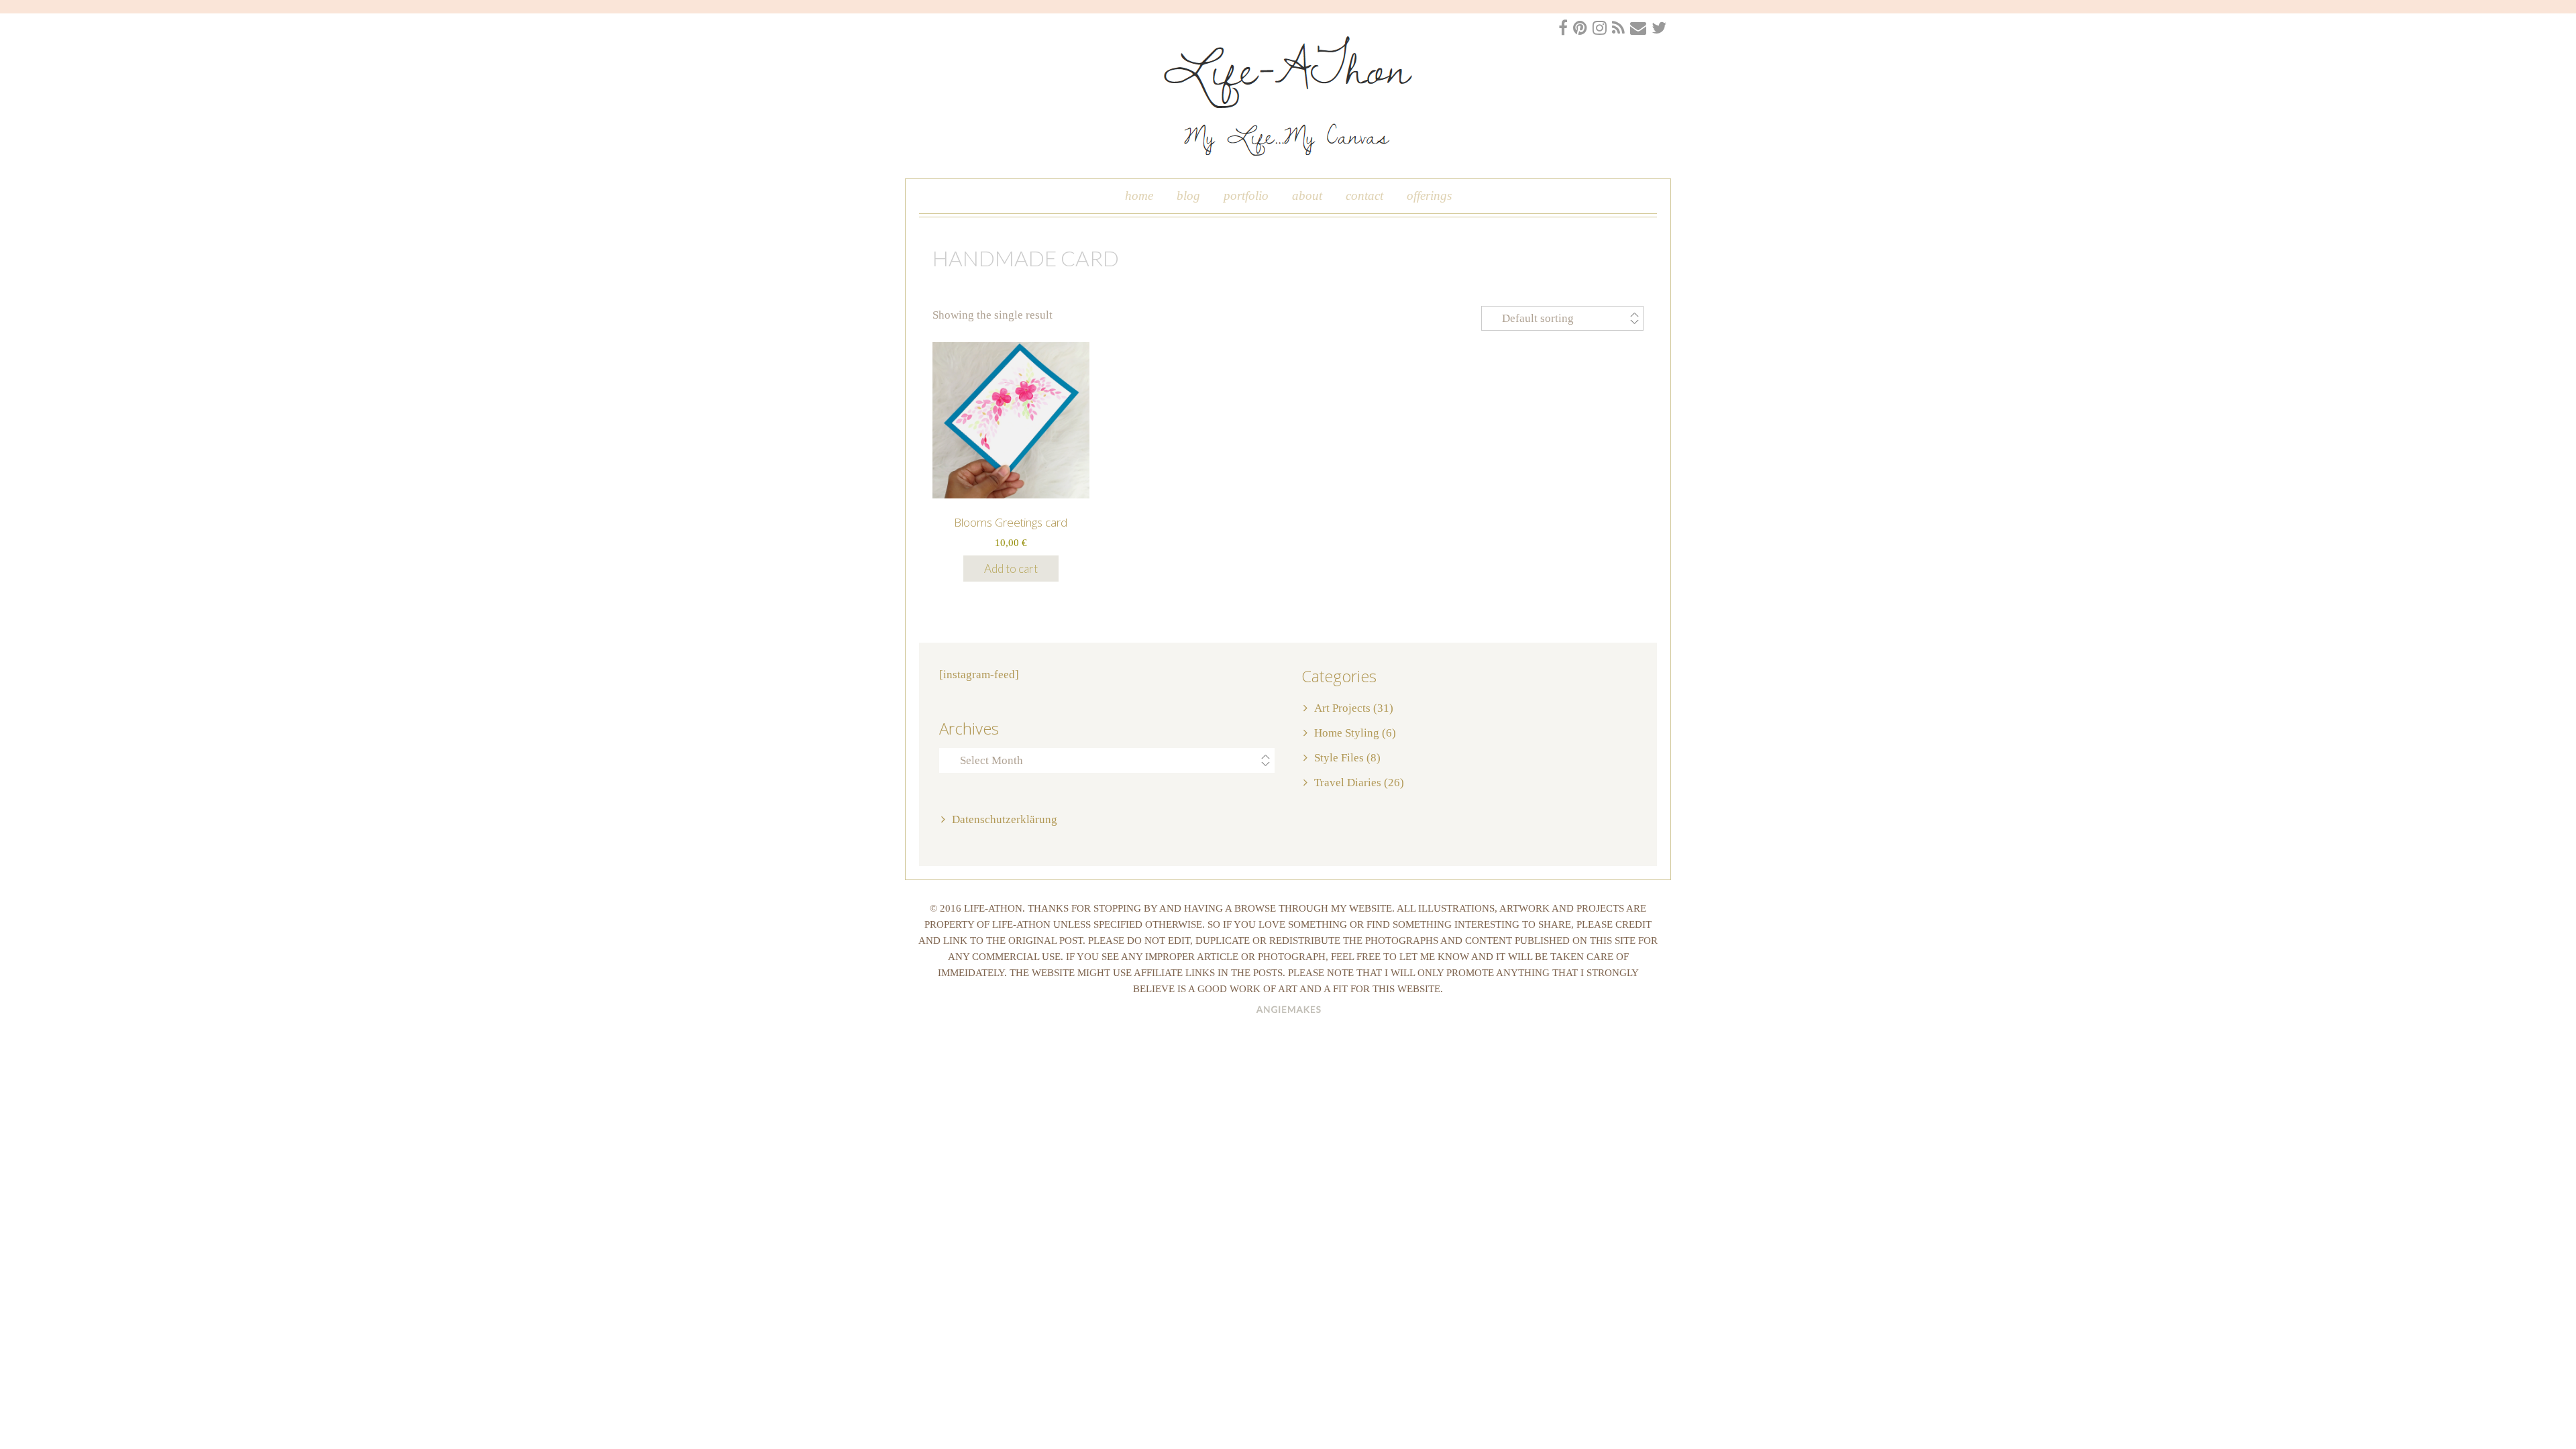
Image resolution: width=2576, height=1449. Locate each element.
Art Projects (1342, 708)
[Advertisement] (402, 1130)
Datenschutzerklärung (1005, 819)
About (1307, 196)
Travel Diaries (1348, 783)
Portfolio (1246, 196)
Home (1139, 196)
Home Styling (1347, 733)
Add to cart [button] (1011, 569)
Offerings (1429, 196)
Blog (1188, 196)
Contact (1364, 196)
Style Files (1339, 758)
